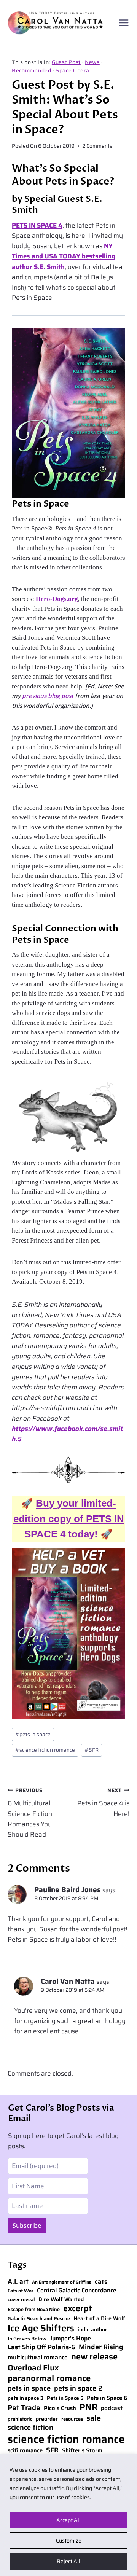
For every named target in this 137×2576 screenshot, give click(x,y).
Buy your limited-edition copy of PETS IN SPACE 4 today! (69, 1519)
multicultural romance (38, 2358)
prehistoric (20, 2419)
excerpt (77, 2308)
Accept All (68, 2520)
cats (101, 2282)
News (92, 62)
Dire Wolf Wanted (61, 2300)
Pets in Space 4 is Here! (103, 1803)
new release (94, 2357)
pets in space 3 (25, 2398)
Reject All (68, 2561)
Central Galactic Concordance (77, 2291)
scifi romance (25, 2451)
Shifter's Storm (82, 2451)
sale (94, 2418)
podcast (112, 2408)
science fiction (30, 2428)
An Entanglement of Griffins (62, 2282)
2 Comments (97, 146)
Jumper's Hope (70, 2339)
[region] (68, 2515)
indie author (92, 2330)
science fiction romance (45, 1750)
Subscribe (27, 2226)
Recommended (32, 70)
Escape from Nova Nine (34, 2310)
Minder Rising (101, 2347)
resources (72, 2419)
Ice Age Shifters (41, 2328)
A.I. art (18, 2282)
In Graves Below (27, 2339)
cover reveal (21, 2300)
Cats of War (21, 2291)
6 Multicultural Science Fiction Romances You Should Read (30, 1813)
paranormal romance (49, 2378)
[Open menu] (123, 23)
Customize (69, 2541)
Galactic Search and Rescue (39, 2319)
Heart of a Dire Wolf (99, 2319)
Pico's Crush (60, 2408)
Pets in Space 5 (65, 2398)
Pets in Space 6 (107, 2398)
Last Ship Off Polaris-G (41, 2347)
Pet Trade (24, 2408)
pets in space (33, 1734)
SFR (92, 1750)
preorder (47, 2419)
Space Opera (72, 70)
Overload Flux (33, 2368)
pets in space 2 (78, 2388)
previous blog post (48, 696)
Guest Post (66, 62)
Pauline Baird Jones (68, 1889)
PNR (88, 2407)
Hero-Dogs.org (57, 599)
